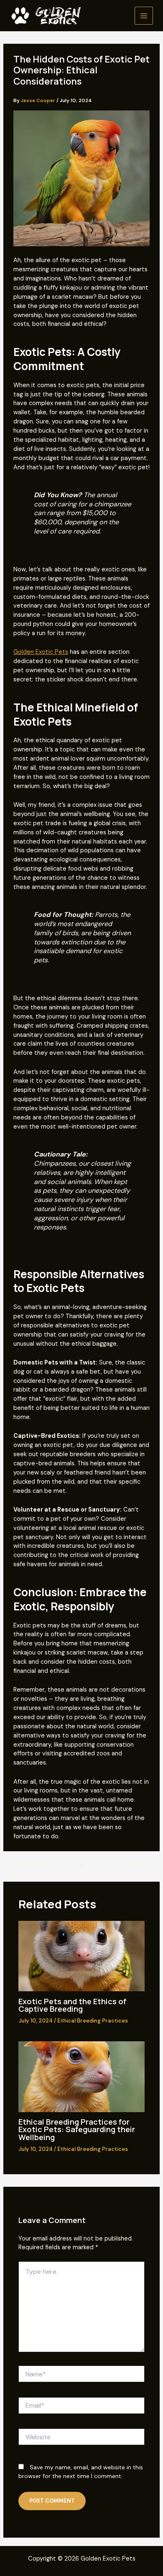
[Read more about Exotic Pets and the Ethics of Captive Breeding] (81, 1956)
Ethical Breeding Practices (93, 2021)
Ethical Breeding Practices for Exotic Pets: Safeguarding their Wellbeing (77, 2129)
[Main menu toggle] (144, 16)
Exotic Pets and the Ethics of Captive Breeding (72, 2005)
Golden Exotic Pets (41, 652)
